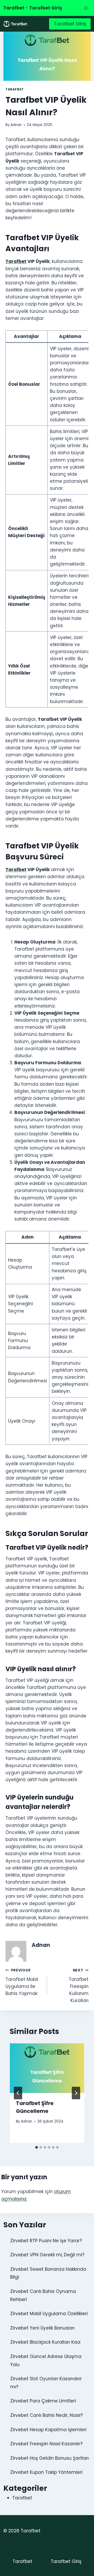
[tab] (37, 2147)
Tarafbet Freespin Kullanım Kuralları (79, 1986)
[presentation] (47, 2068)
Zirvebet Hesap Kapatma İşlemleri (48, 2430)
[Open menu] (86, 8)
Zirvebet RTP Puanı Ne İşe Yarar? (46, 2241)
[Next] (76, 2093)
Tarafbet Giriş (70, 24)
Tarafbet (15, 89)
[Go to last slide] (18, 2093)
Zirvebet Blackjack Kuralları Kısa (45, 2342)
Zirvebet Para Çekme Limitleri (43, 2401)
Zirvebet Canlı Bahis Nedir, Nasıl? (46, 2415)
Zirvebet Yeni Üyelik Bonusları (42, 2328)
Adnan (16, 125)
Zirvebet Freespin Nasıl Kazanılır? (46, 2444)
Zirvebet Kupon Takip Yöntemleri (46, 2472)
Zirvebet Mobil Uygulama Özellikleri (49, 2314)
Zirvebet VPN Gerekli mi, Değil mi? (47, 2255)
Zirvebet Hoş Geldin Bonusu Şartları (49, 2458)
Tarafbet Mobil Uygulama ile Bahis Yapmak (22, 1982)
